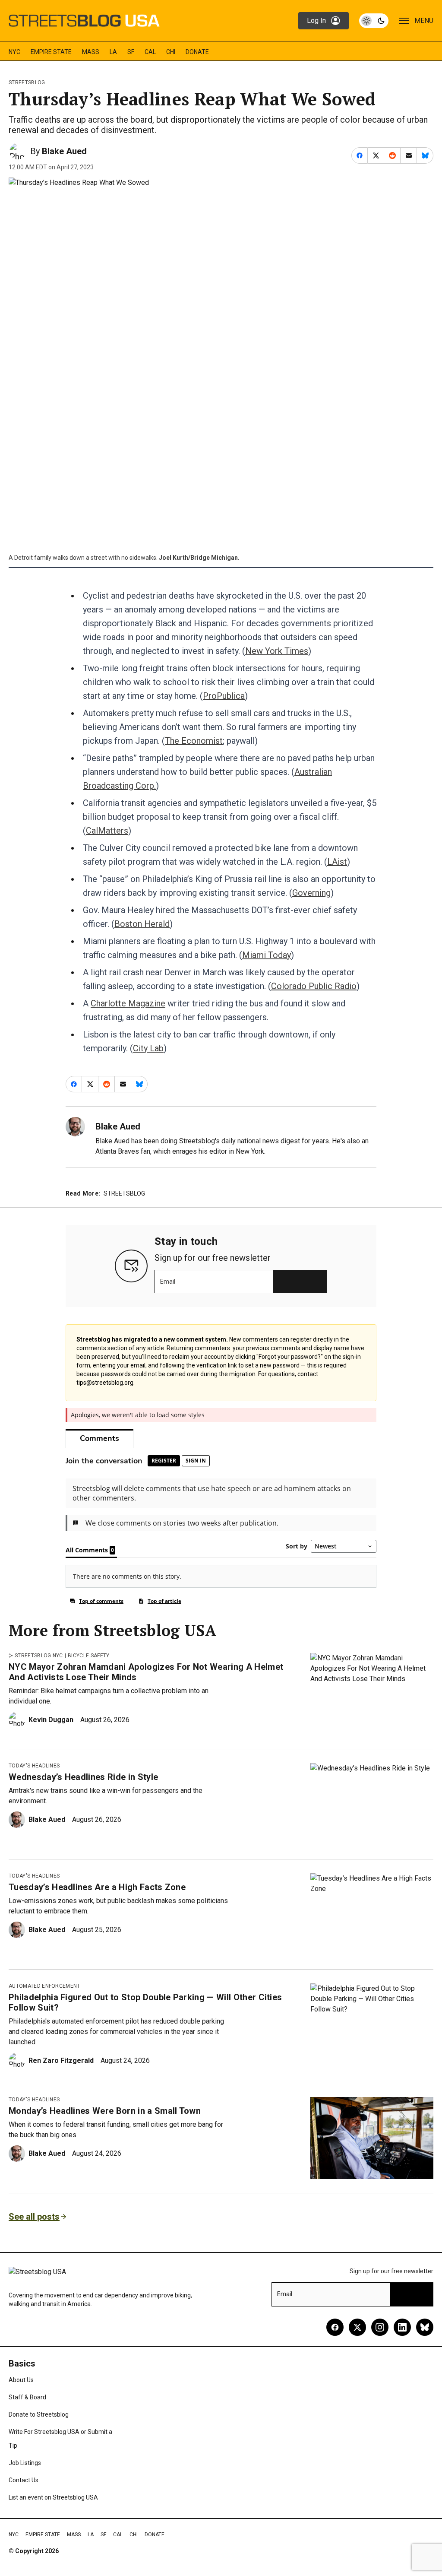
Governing (311, 893)
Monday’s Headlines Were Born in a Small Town (105, 2111)
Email (168, 1282)
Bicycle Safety (88, 1656)
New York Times (277, 651)
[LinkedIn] (402, 2327)
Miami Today (267, 955)
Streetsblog (27, 82)
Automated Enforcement (44, 1986)
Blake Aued (64, 151)
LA (113, 52)
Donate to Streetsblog (39, 2414)
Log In (316, 21)
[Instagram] (380, 2327)
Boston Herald (142, 924)
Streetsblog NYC (39, 1656)
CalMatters (107, 831)
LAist (337, 862)
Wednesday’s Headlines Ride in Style (83, 1777)
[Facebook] (335, 2327)
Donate (197, 52)
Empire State (51, 52)
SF (131, 52)
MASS (91, 52)
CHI (171, 52)
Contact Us (24, 2480)
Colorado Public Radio (314, 986)
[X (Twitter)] (357, 2327)
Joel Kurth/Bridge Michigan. (199, 558)
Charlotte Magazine (128, 1003)
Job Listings (25, 2463)
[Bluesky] (425, 2327)
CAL (150, 52)
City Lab (148, 1048)
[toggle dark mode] (374, 21)
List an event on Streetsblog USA (53, 2497)
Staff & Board (27, 2397)
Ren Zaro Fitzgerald (61, 2060)
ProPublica (224, 696)
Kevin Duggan (51, 1720)
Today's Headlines (34, 1766)
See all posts (34, 2217)
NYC (14, 52)
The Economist (194, 741)
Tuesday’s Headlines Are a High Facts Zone (97, 1887)
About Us (21, 2380)
